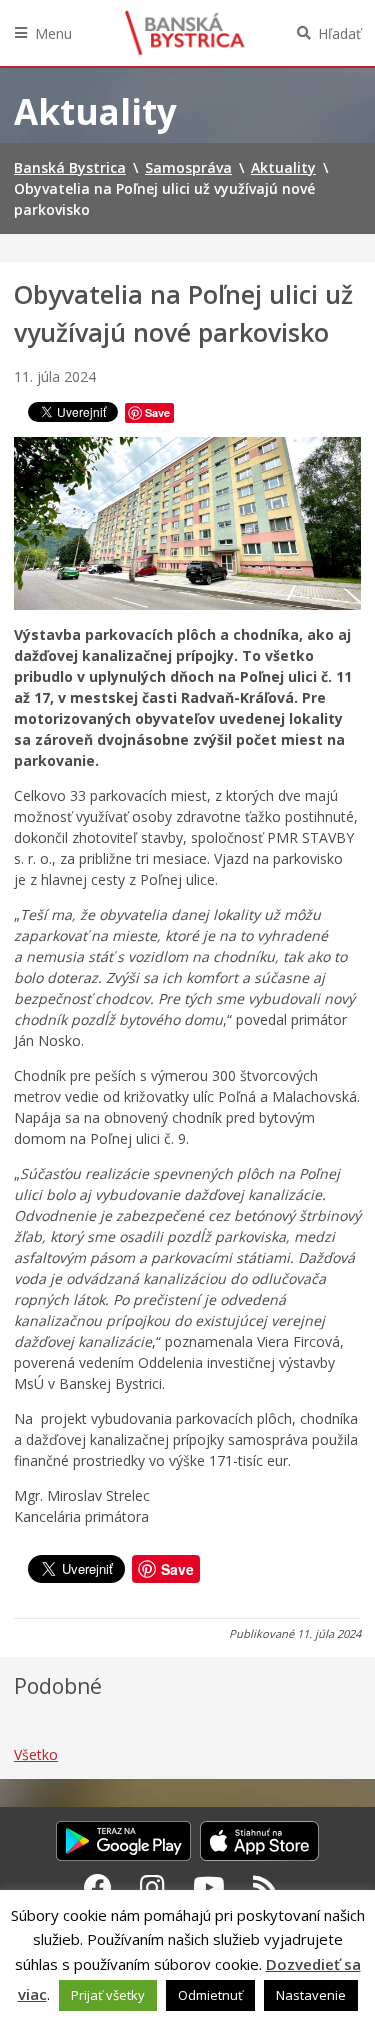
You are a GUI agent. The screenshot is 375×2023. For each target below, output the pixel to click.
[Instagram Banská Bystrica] (152, 1887)
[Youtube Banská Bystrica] (209, 1887)
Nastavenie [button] (311, 1995)
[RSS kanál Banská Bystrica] (265, 1887)
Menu (53, 33)
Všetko (36, 1754)
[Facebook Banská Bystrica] (98, 1887)
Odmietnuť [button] (210, 1995)
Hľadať (339, 33)
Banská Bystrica (185, 33)
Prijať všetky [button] (108, 1995)
